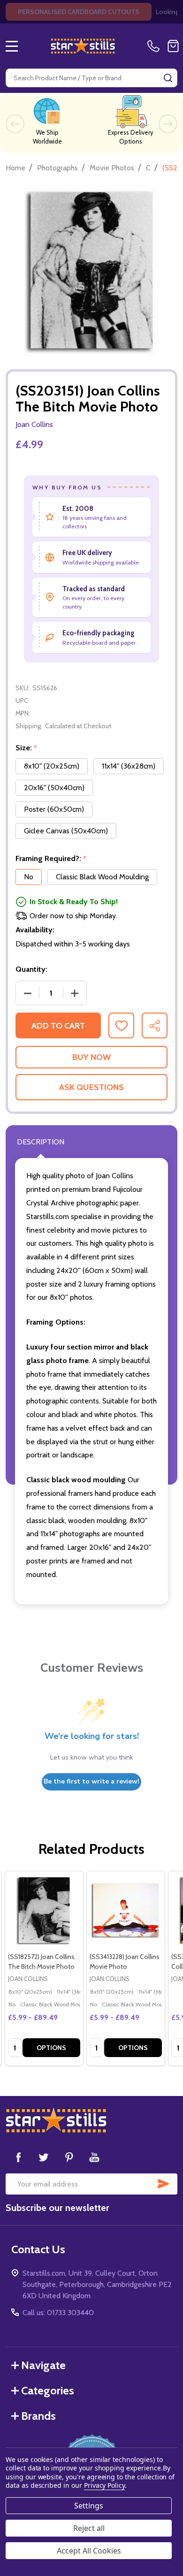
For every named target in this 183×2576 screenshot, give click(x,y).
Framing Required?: (51, 859)
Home (15, 168)
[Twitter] (44, 2157)
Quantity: (31, 969)
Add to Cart (58, 1026)
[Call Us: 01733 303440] (155, 46)
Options (51, 2048)
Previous (15, 124)
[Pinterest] (69, 2157)
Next (168, 124)
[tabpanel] (44, 1968)
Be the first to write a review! (91, 1781)
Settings (89, 2506)
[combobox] (91, 78)
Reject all (89, 2528)
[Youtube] (94, 2157)
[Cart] (173, 46)
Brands (38, 2416)
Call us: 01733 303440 (58, 2313)
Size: (27, 748)
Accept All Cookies (89, 2551)
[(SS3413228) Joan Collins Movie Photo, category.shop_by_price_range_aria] (126, 1910)
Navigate (43, 2365)
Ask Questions (91, 1087)
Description (41, 1142)
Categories (48, 2390)
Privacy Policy (104, 2485)
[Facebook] (18, 2157)
